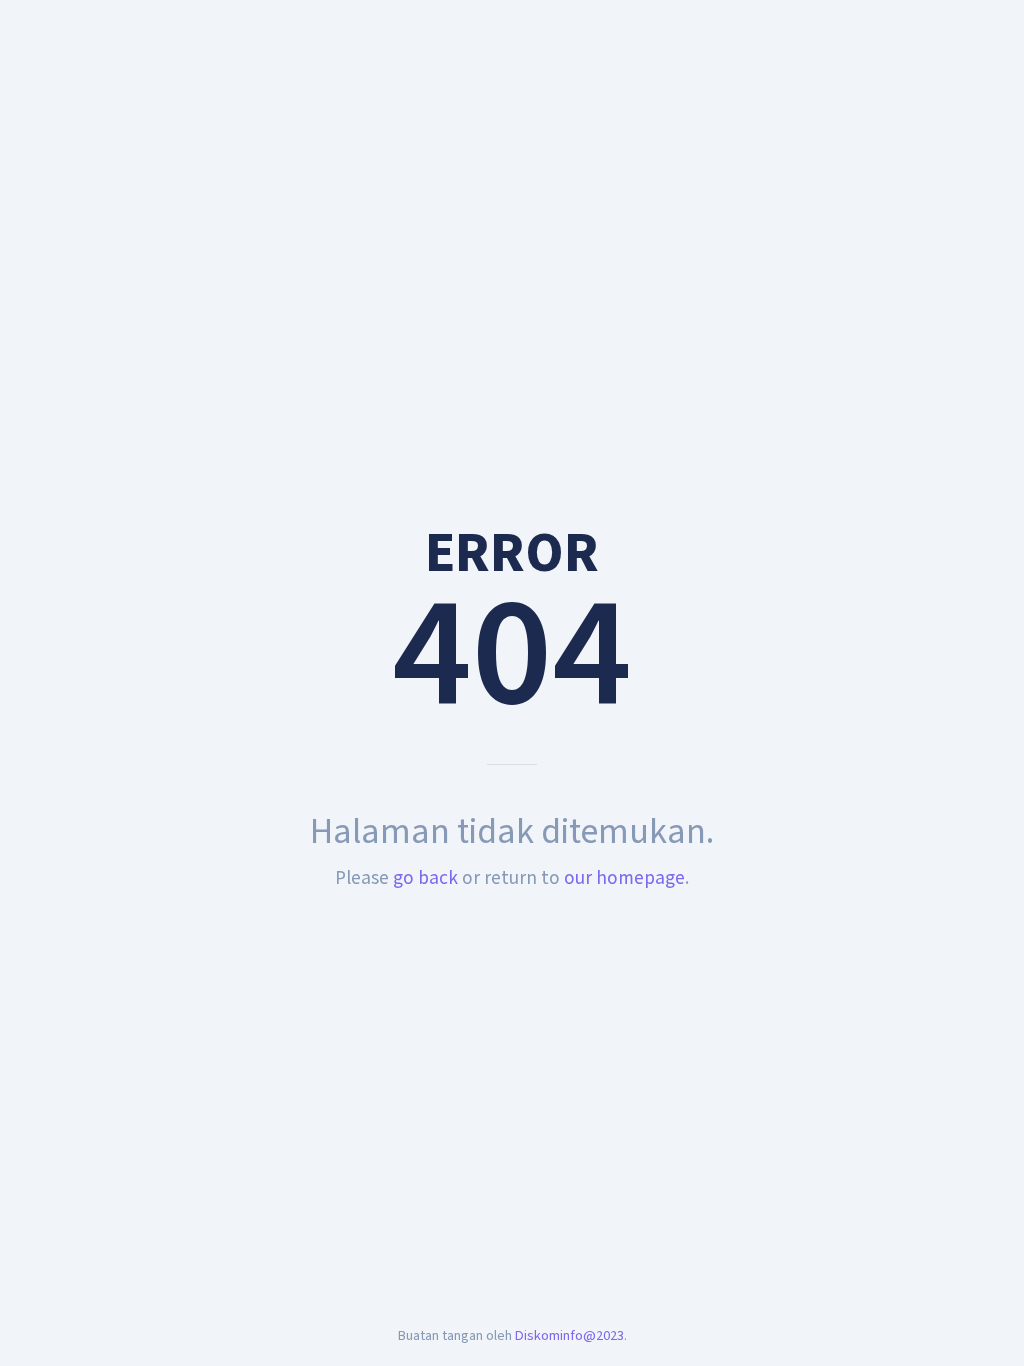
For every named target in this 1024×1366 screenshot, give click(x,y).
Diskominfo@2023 (569, 1335)
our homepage (624, 878)
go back (425, 878)
